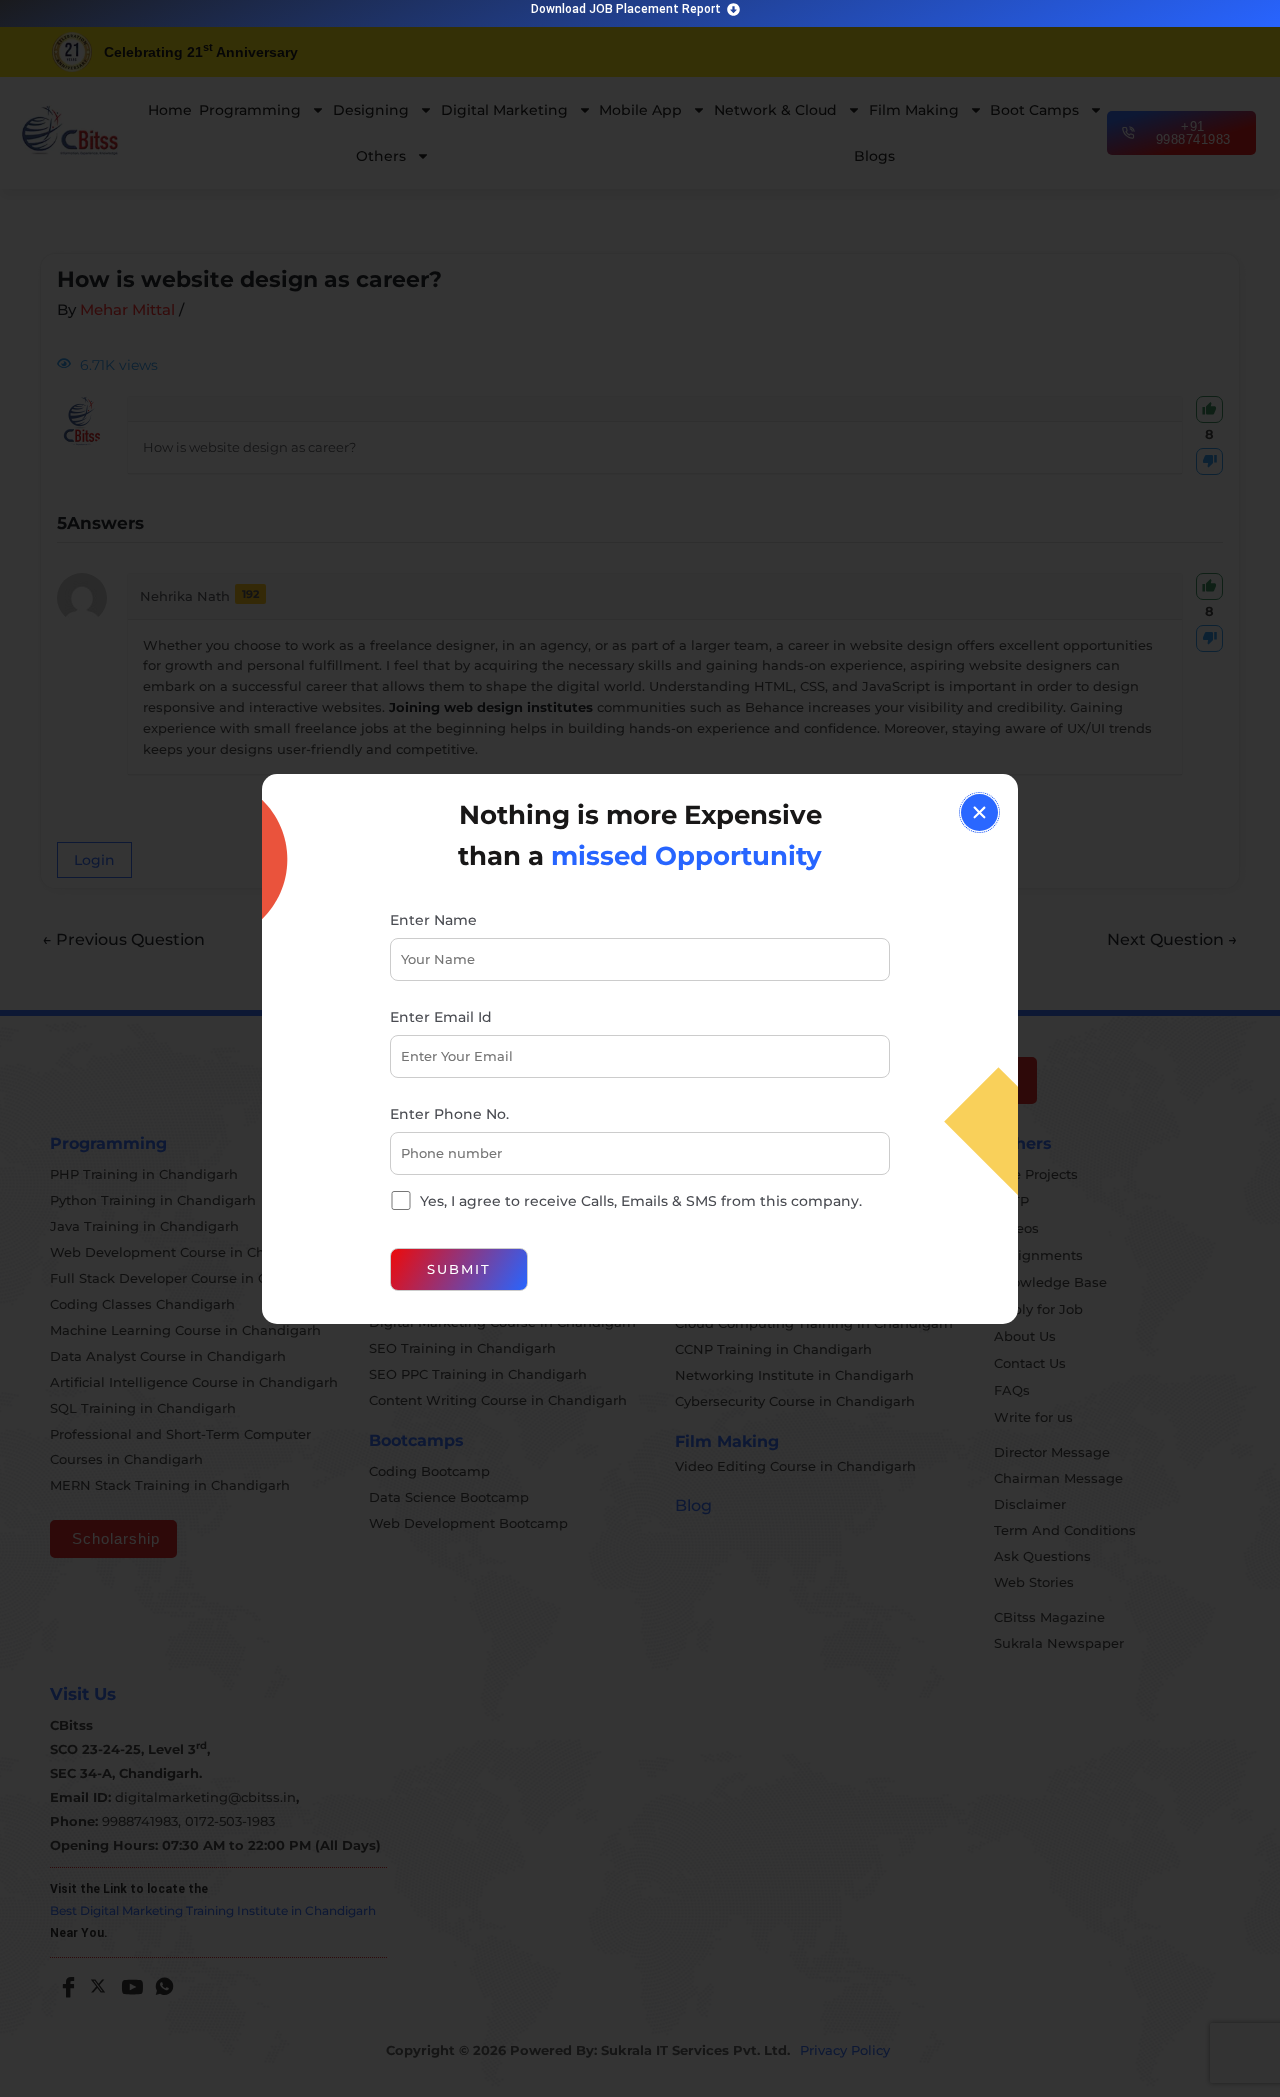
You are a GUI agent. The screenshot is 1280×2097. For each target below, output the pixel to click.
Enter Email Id (441, 1017)
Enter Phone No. (449, 1114)
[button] (979, 812)
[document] (640, 1048)
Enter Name (433, 920)
